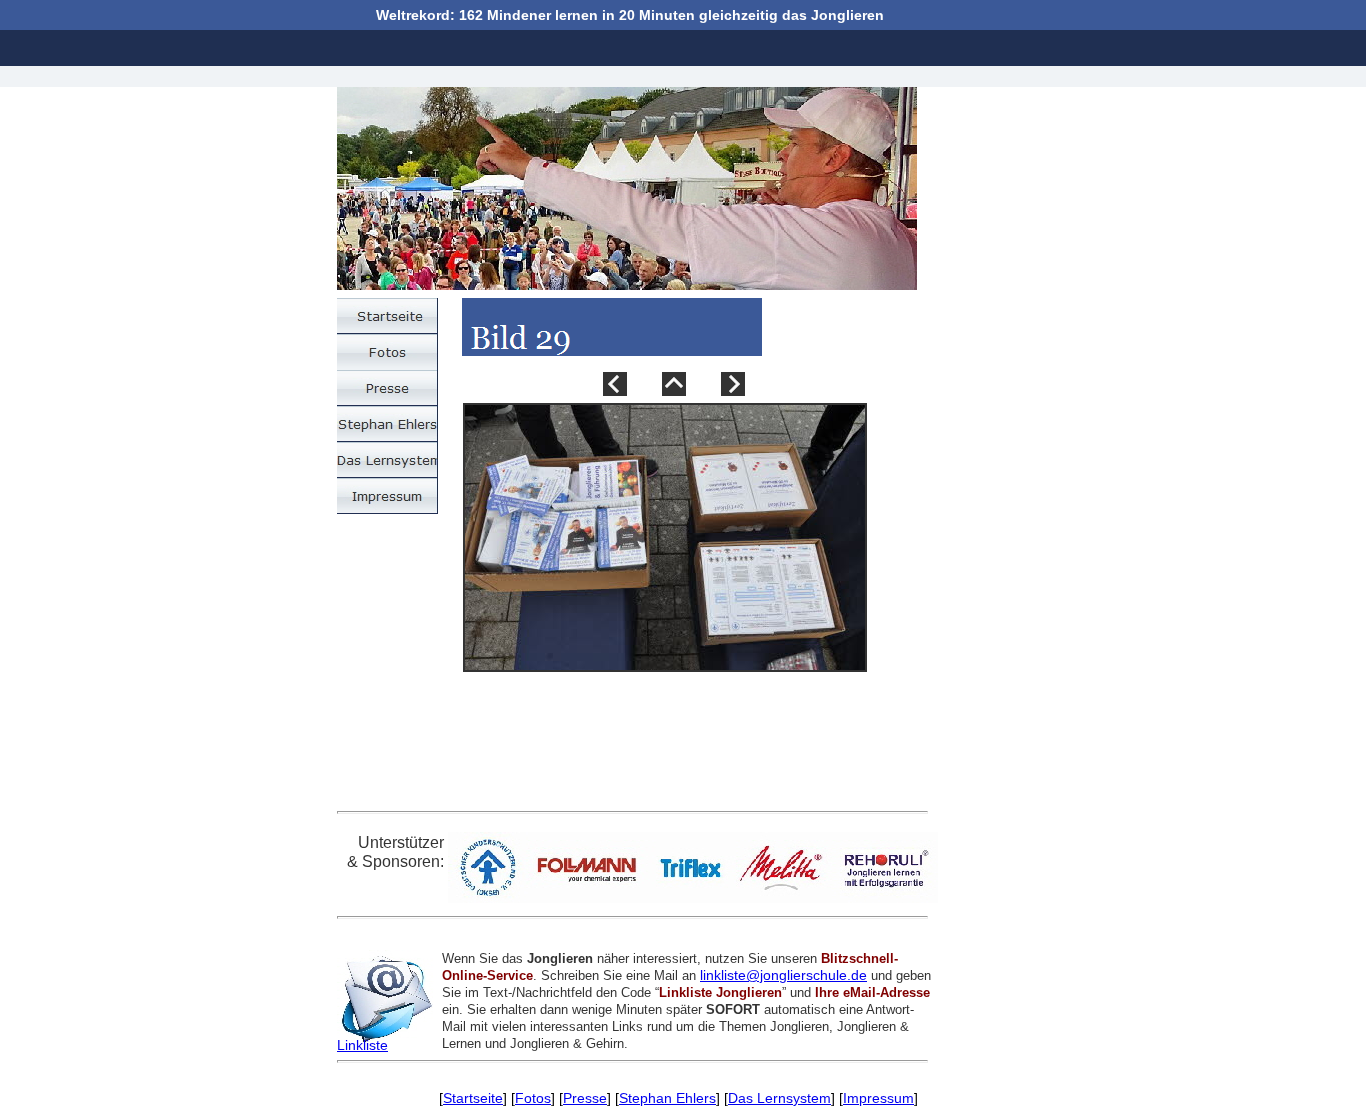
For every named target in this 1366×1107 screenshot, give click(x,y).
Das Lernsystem (779, 1098)
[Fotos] (387, 352)
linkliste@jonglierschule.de (783, 975)
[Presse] (387, 388)
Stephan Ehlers (667, 1098)
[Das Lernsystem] (387, 460)
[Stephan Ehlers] (387, 424)
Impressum (878, 1098)
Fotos (533, 1098)
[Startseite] (387, 316)
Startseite (473, 1098)
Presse (585, 1098)
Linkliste (362, 1045)
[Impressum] (387, 496)
